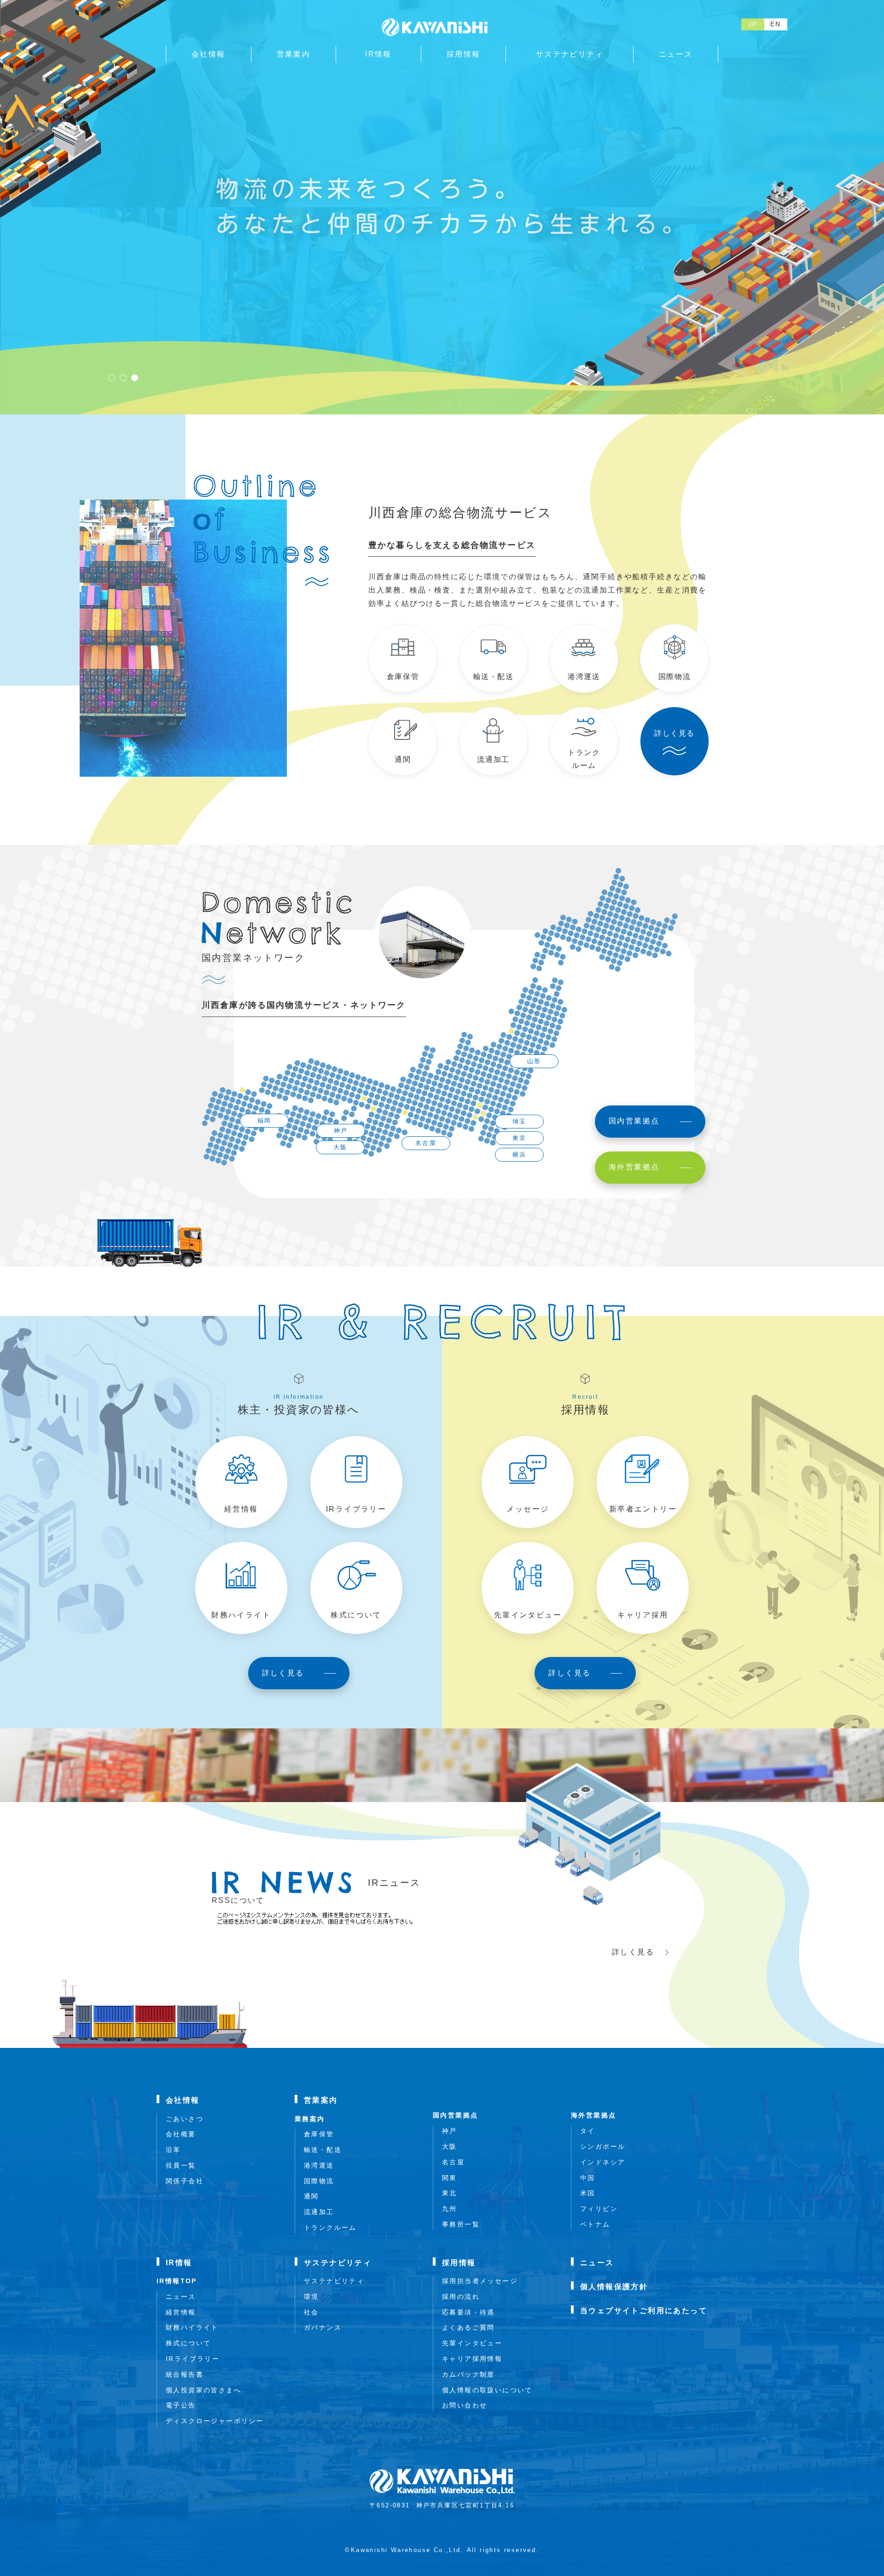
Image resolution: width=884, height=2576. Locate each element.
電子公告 (181, 2405)
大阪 (340, 1147)
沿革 (173, 2150)
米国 (588, 2193)
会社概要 (181, 2134)
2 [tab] (123, 378)
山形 (534, 1061)
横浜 (520, 1154)
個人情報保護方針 (614, 2287)
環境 (311, 2297)
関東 (450, 2178)
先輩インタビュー (472, 2343)
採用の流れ (461, 2297)
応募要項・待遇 (468, 2312)
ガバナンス (323, 2327)
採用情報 (459, 2263)
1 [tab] (112, 378)
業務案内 (310, 2119)
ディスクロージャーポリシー (215, 2421)
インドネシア (603, 2162)
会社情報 (183, 2100)
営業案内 (321, 2100)
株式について (188, 2343)
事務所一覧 (461, 2224)
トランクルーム (330, 2227)
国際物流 (319, 2181)
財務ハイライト (192, 2327)
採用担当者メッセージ (480, 2281)
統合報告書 (185, 2374)
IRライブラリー (193, 2359)
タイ (588, 2131)
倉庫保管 (319, 2134)
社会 (311, 2312)
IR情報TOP (177, 2281)
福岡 (265, 1120)
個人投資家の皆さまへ (204, 2390)
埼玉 (520, 1121)
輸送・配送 (323, 2150)
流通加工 (319, 2212)
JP (753, 24)
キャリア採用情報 (472, 2359)
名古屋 (426, 1143)
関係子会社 (185, 2181)
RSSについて (238, 1900)
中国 (588, 2178)
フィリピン (599, 2209)
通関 (311, 2196)
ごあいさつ (185, 2119)
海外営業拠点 (593, 2115)
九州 (450, 2209)
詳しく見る (633, 1952)
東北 (450, 2193)
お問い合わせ (465, 2405)
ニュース (181, 2297)
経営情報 (181, 2312)
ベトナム (595, 2224)
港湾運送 (319, 2165)
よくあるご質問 (468, 2327)
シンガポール (603, 2146)
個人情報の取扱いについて (487, 2390)
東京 (520, 1138)
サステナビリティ (338, 2263)
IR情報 (179, 2263)
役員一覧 (181, 2165)
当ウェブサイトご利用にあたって (644, 2311)
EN (776, 24)
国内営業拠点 (455, 2115)
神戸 (341, 1131)
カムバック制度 (468, 2374)
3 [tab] (135, 378)
